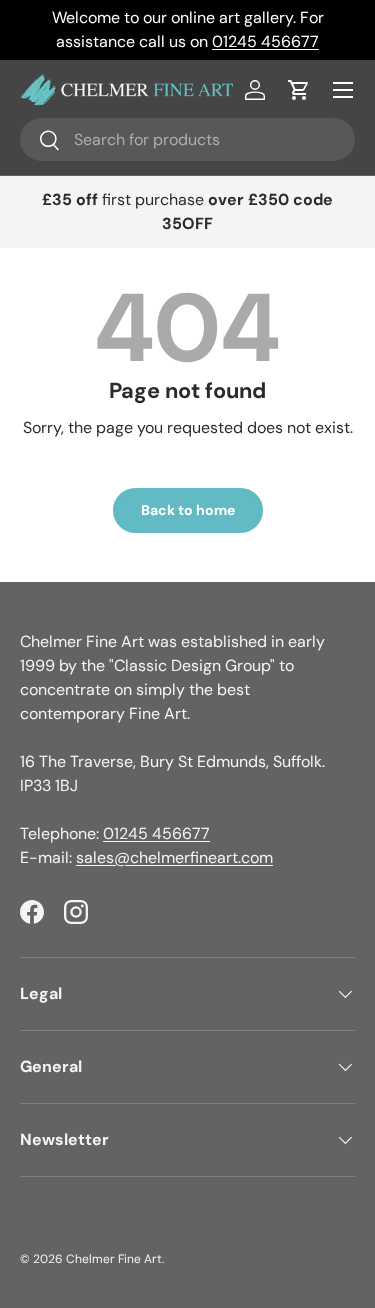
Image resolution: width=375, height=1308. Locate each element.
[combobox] (187, 139)
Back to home (188, 510)
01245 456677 (265, 41)
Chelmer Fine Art (114, 1259)
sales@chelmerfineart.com (174, 857)
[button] (299, 90)
